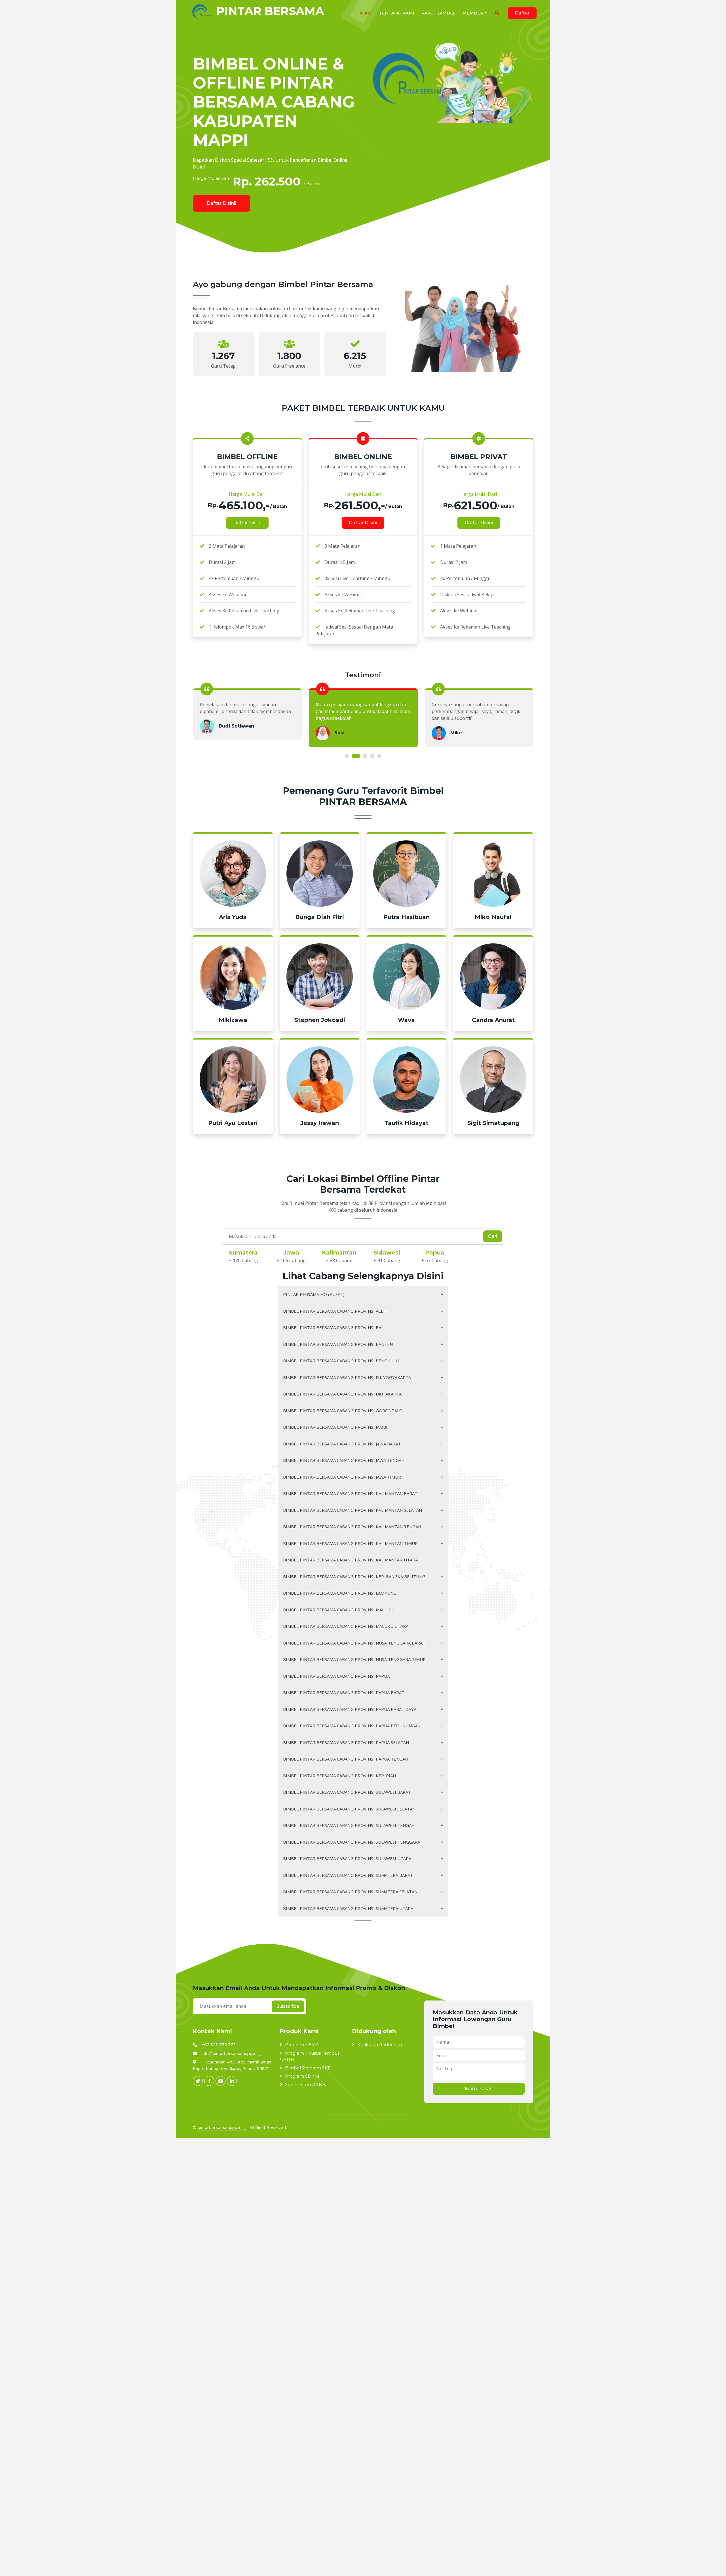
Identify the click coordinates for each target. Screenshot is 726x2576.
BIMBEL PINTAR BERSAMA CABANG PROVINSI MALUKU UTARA (346, 1626)
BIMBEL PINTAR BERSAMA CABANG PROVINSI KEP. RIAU (339, 1776)
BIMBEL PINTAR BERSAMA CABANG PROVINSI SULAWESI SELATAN (349, 1809)
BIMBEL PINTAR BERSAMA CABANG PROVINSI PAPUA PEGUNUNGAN (352, 1726)
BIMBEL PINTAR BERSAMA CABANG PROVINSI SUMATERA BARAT (348, 1875)
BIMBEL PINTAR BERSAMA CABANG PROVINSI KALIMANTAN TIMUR (350, 1543)
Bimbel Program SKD (308, 2068)
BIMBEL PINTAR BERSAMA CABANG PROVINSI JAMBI (335, 1427)
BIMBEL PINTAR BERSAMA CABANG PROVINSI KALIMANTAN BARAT (350, 1493)
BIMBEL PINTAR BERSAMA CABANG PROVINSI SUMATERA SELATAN (350, 1892)
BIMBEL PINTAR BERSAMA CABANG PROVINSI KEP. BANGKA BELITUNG (354, 1576)
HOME (365, 13)
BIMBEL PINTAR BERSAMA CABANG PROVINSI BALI (334, 1327)
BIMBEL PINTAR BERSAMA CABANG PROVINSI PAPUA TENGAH (346, 1759)
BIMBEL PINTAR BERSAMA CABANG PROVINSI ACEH (335, 1311)
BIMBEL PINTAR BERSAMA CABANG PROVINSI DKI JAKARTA (342, 1394)
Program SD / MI (303, 2076)
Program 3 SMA (302, 2045)
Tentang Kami (397, 13)
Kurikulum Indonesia (380, 2045)
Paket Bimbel (438, 13)
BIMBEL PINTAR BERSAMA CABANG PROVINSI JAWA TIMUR (342, 1477)
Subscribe (288, 2006)
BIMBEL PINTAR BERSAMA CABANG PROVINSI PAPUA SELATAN (346, 1742)
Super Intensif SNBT (307, 2085)
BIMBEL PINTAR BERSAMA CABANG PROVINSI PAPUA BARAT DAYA (350, 1709)
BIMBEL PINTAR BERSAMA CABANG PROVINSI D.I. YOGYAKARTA (347, 1377)
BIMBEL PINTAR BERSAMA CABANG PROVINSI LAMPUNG (340, 1593)
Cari (493, 1236)
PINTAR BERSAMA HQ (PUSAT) (314, 1294)
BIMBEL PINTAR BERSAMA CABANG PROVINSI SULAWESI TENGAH (349, 1825)
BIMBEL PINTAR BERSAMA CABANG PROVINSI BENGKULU (341, 1361)
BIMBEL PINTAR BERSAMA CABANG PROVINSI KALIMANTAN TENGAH (352, 1527)
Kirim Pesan (479, 2089)
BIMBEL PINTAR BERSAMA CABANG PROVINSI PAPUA (336, 1676)
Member (473, 13)
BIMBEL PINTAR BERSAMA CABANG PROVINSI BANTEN (338, 1344)
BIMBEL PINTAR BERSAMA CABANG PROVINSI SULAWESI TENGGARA (352, 1842)
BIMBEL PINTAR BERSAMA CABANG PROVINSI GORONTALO (343, 1411)
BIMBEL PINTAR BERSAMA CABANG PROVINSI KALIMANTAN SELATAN (353, 1510)
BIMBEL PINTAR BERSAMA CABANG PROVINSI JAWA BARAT (342, 1444)
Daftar (522, 13)
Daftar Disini (247, 523)
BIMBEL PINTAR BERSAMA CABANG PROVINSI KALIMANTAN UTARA (350, 1560)
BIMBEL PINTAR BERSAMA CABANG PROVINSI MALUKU (338, 1610)
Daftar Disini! (221, 203)
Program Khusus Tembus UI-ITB (310, 2056)
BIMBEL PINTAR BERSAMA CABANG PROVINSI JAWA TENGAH (344, 1460)
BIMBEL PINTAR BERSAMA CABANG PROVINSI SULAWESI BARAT (347, 1792)
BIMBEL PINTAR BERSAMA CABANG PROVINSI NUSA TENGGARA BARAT (354, 1643)
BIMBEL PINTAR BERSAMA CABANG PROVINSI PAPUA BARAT (344, 1692)
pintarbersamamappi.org (222, 2127)
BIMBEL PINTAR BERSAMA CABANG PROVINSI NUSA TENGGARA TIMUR (354, 1659)
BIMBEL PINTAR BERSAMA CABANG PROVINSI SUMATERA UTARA (348, 1908)
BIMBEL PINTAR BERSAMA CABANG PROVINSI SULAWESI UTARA (347, 1858)
